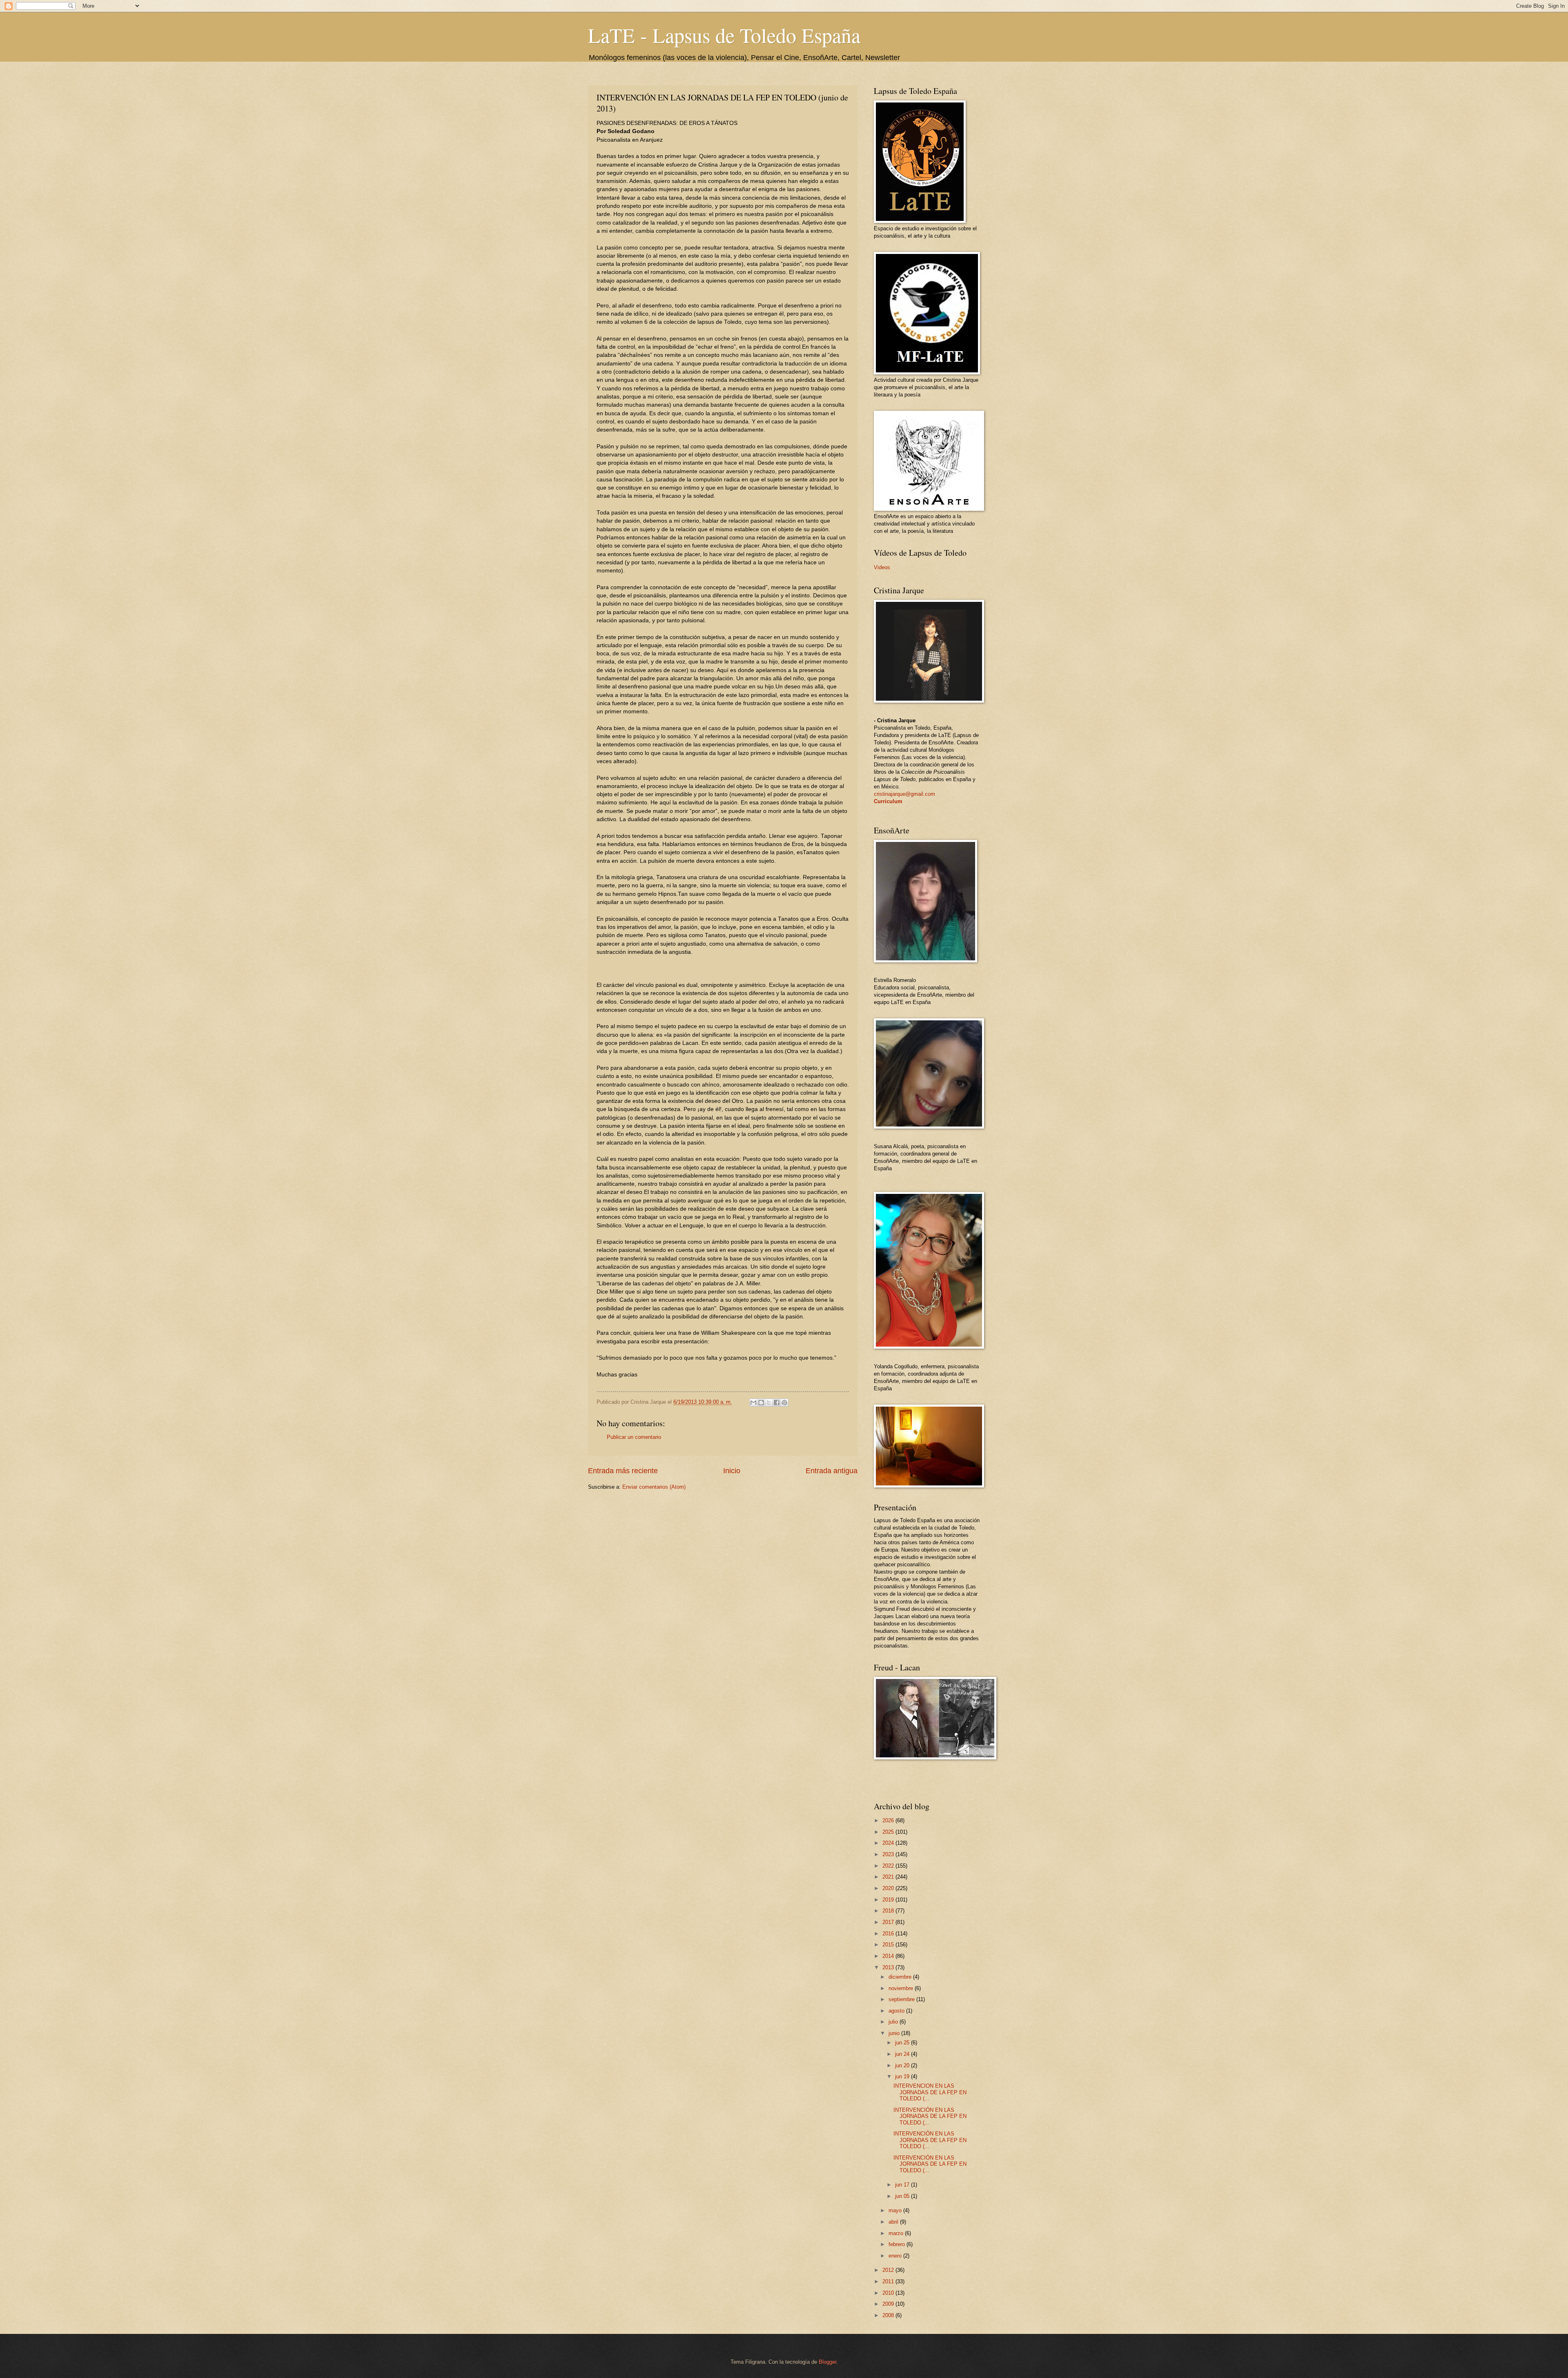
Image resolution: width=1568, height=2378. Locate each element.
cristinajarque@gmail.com (904, 794)
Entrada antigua (832, 1471)
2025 (889, 1832)
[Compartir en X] (769, 1403)
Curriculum (888, 801)
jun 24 (903, 2054)
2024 (889, 1843)
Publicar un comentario (634, 1437)
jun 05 (903, 2196)
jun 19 (903, 2076)
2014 (889, 1956)
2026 (889, 1820)
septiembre (902, 1999)
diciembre (901, 1977)
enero (896, 2256)
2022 (889, 1866)
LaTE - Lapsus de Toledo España (724, 35)
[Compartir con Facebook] (777, 1403)
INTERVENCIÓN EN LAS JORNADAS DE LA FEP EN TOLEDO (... (930, 2116)
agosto (897, 2011)
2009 (889, 2304)
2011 (889, 2281)
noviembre (902, 1988)
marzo (897, 2233)
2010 (889, 2293)
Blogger (827, 2362)
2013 (889, 1967)
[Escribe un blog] (761, 1403)
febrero (898, 2244)
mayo (896, 2210)
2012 (889, 2270)
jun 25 (903, 2043)
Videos (882, 567)
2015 (889, 1945)
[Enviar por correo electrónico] (753, 1403)
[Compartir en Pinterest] (784, 1403)
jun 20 (903, 2065)
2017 (889, 1922)
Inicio (732, 1471)
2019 (889, 1900)
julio (894, 2022)
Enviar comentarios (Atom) (654, 1487)
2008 (889, 2315)
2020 (889, 1888)
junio (895, 2033)
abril (894, 2222)
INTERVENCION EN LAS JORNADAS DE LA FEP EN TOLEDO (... (930, 2092)
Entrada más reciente (623, 1471)
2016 (889, 1934)
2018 (889, 1911)
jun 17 (903, 2185)
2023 (889, 1854)
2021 (889, 1877)
